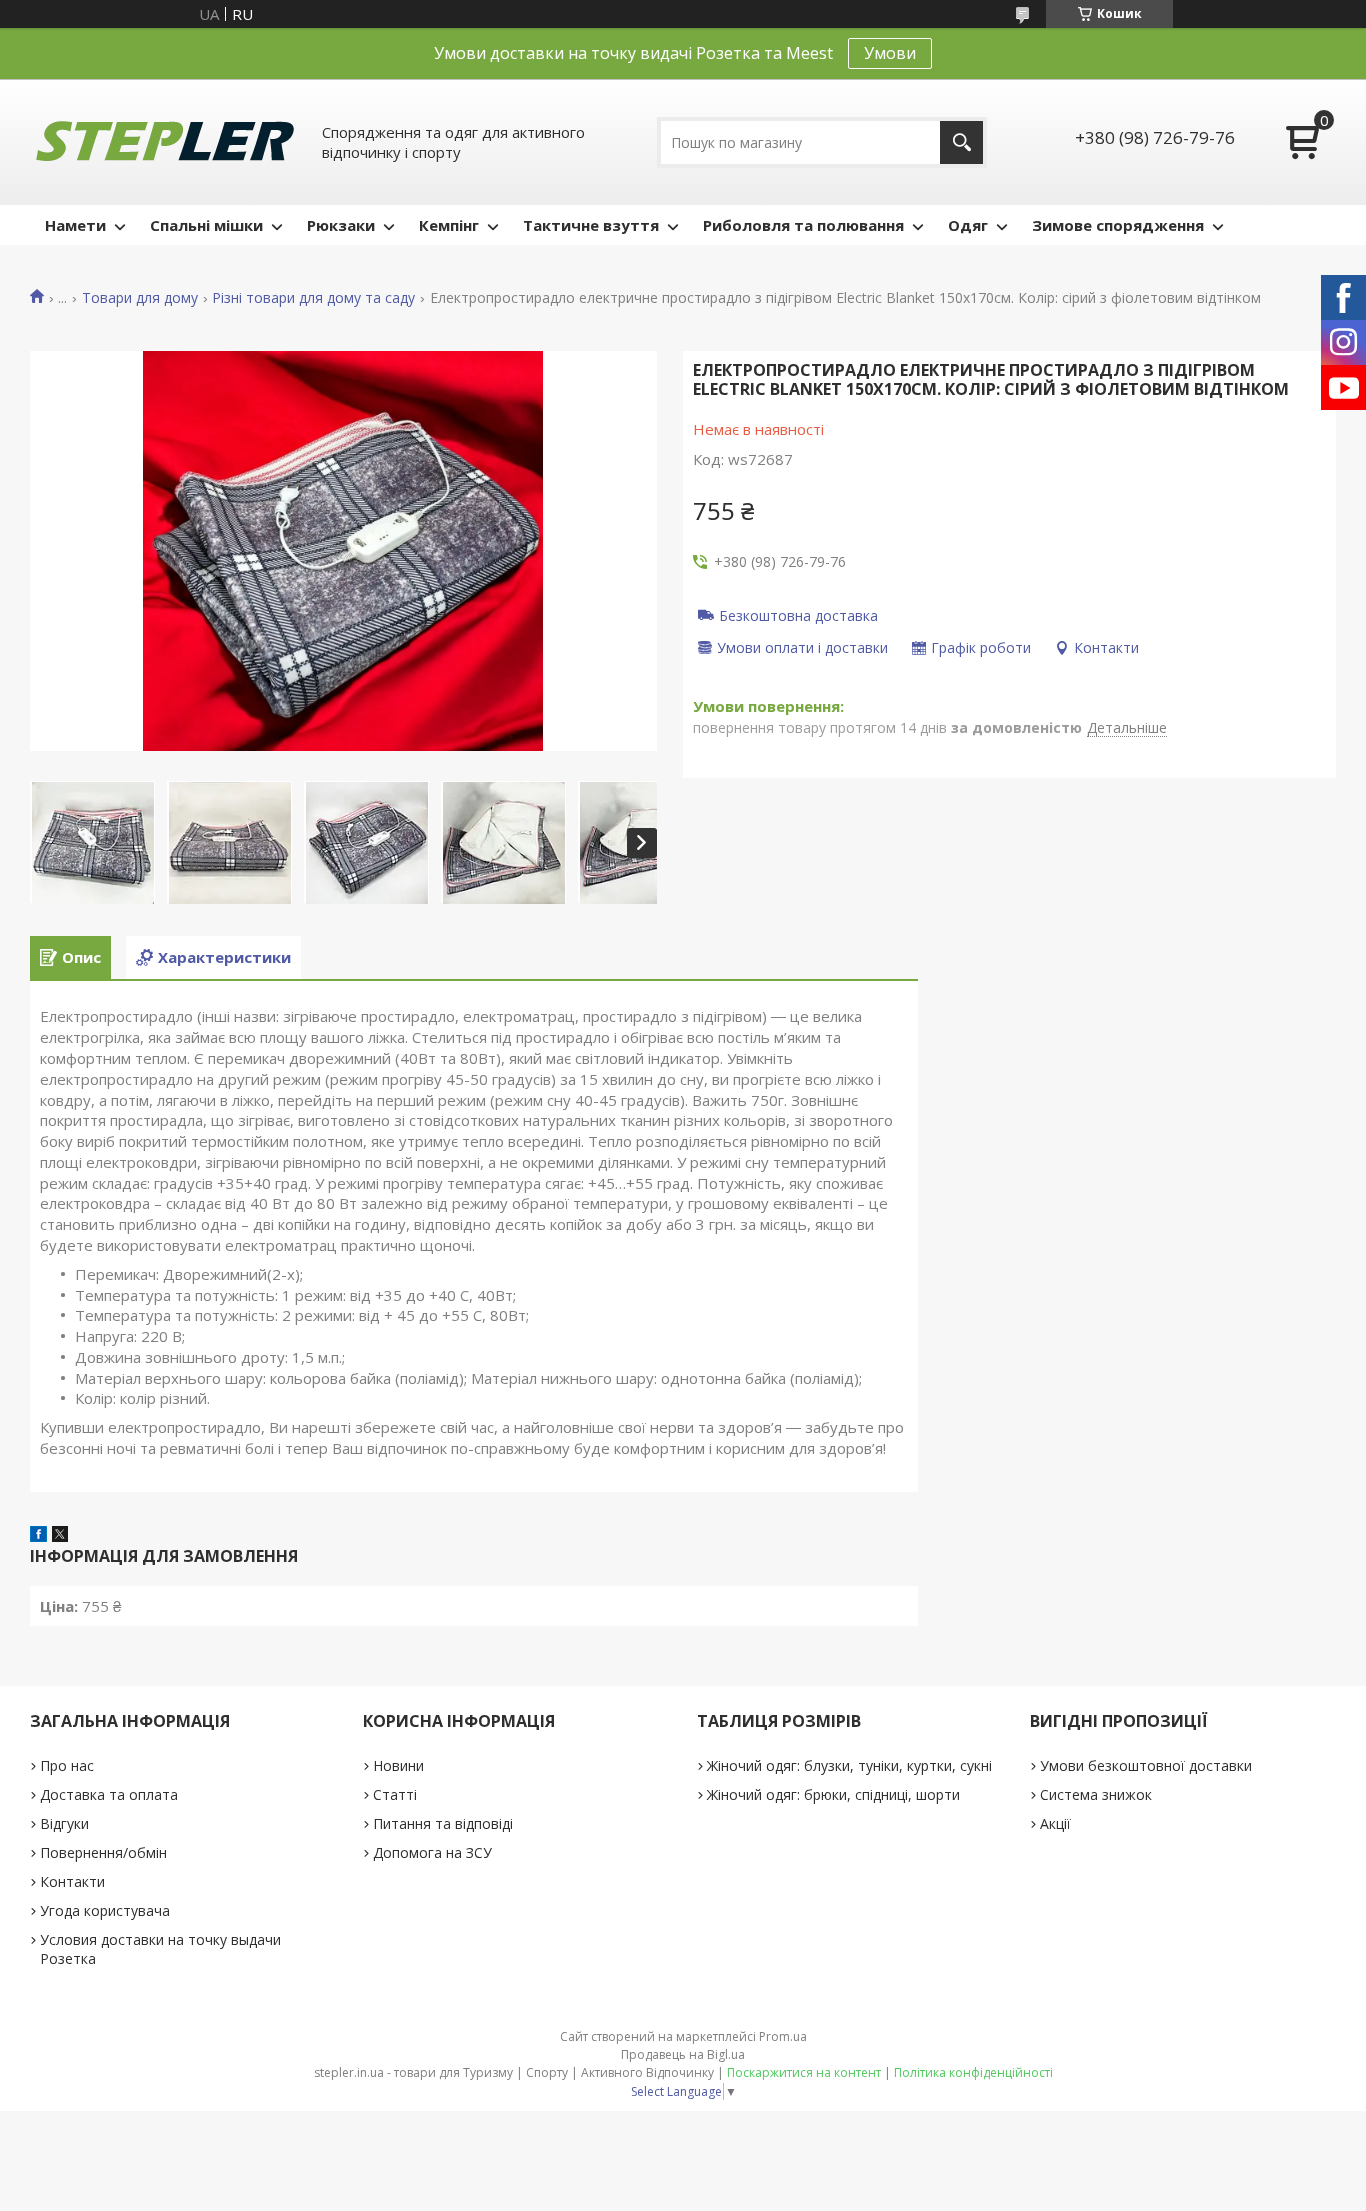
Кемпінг (449, 225)
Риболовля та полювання (803, 225)
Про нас (67, 1765)
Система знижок (1096, 1794)
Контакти (72, 1881)
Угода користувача (105, 1910)
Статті (395, 1794)
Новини (398, 1765)
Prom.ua (783, 2036)
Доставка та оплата (109, 1794)
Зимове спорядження (1118, 225)
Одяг (968, 225)
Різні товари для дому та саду (313, 298)
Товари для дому (140, 298)
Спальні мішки (206, 225)
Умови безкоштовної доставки (1146, 1765)
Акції (1055, 1823)
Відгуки (64, 1823)
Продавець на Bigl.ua (683, 2054)
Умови (890, 53)
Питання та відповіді (443, 1823)
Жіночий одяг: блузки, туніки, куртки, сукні (849, 1765)
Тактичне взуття (591, 225)
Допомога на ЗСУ (432, 1852)
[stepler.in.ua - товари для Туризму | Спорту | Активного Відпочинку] (165, 142)
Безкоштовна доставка (798, 615)
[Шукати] (961, 142)
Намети (75, 225)
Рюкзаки (341, 225)
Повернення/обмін (103, 1852)
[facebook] (38, 1536)
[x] (60, 1536)
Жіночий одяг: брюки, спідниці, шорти (833, 1794)
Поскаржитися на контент (804, 2072)
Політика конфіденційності (973, 2072)
